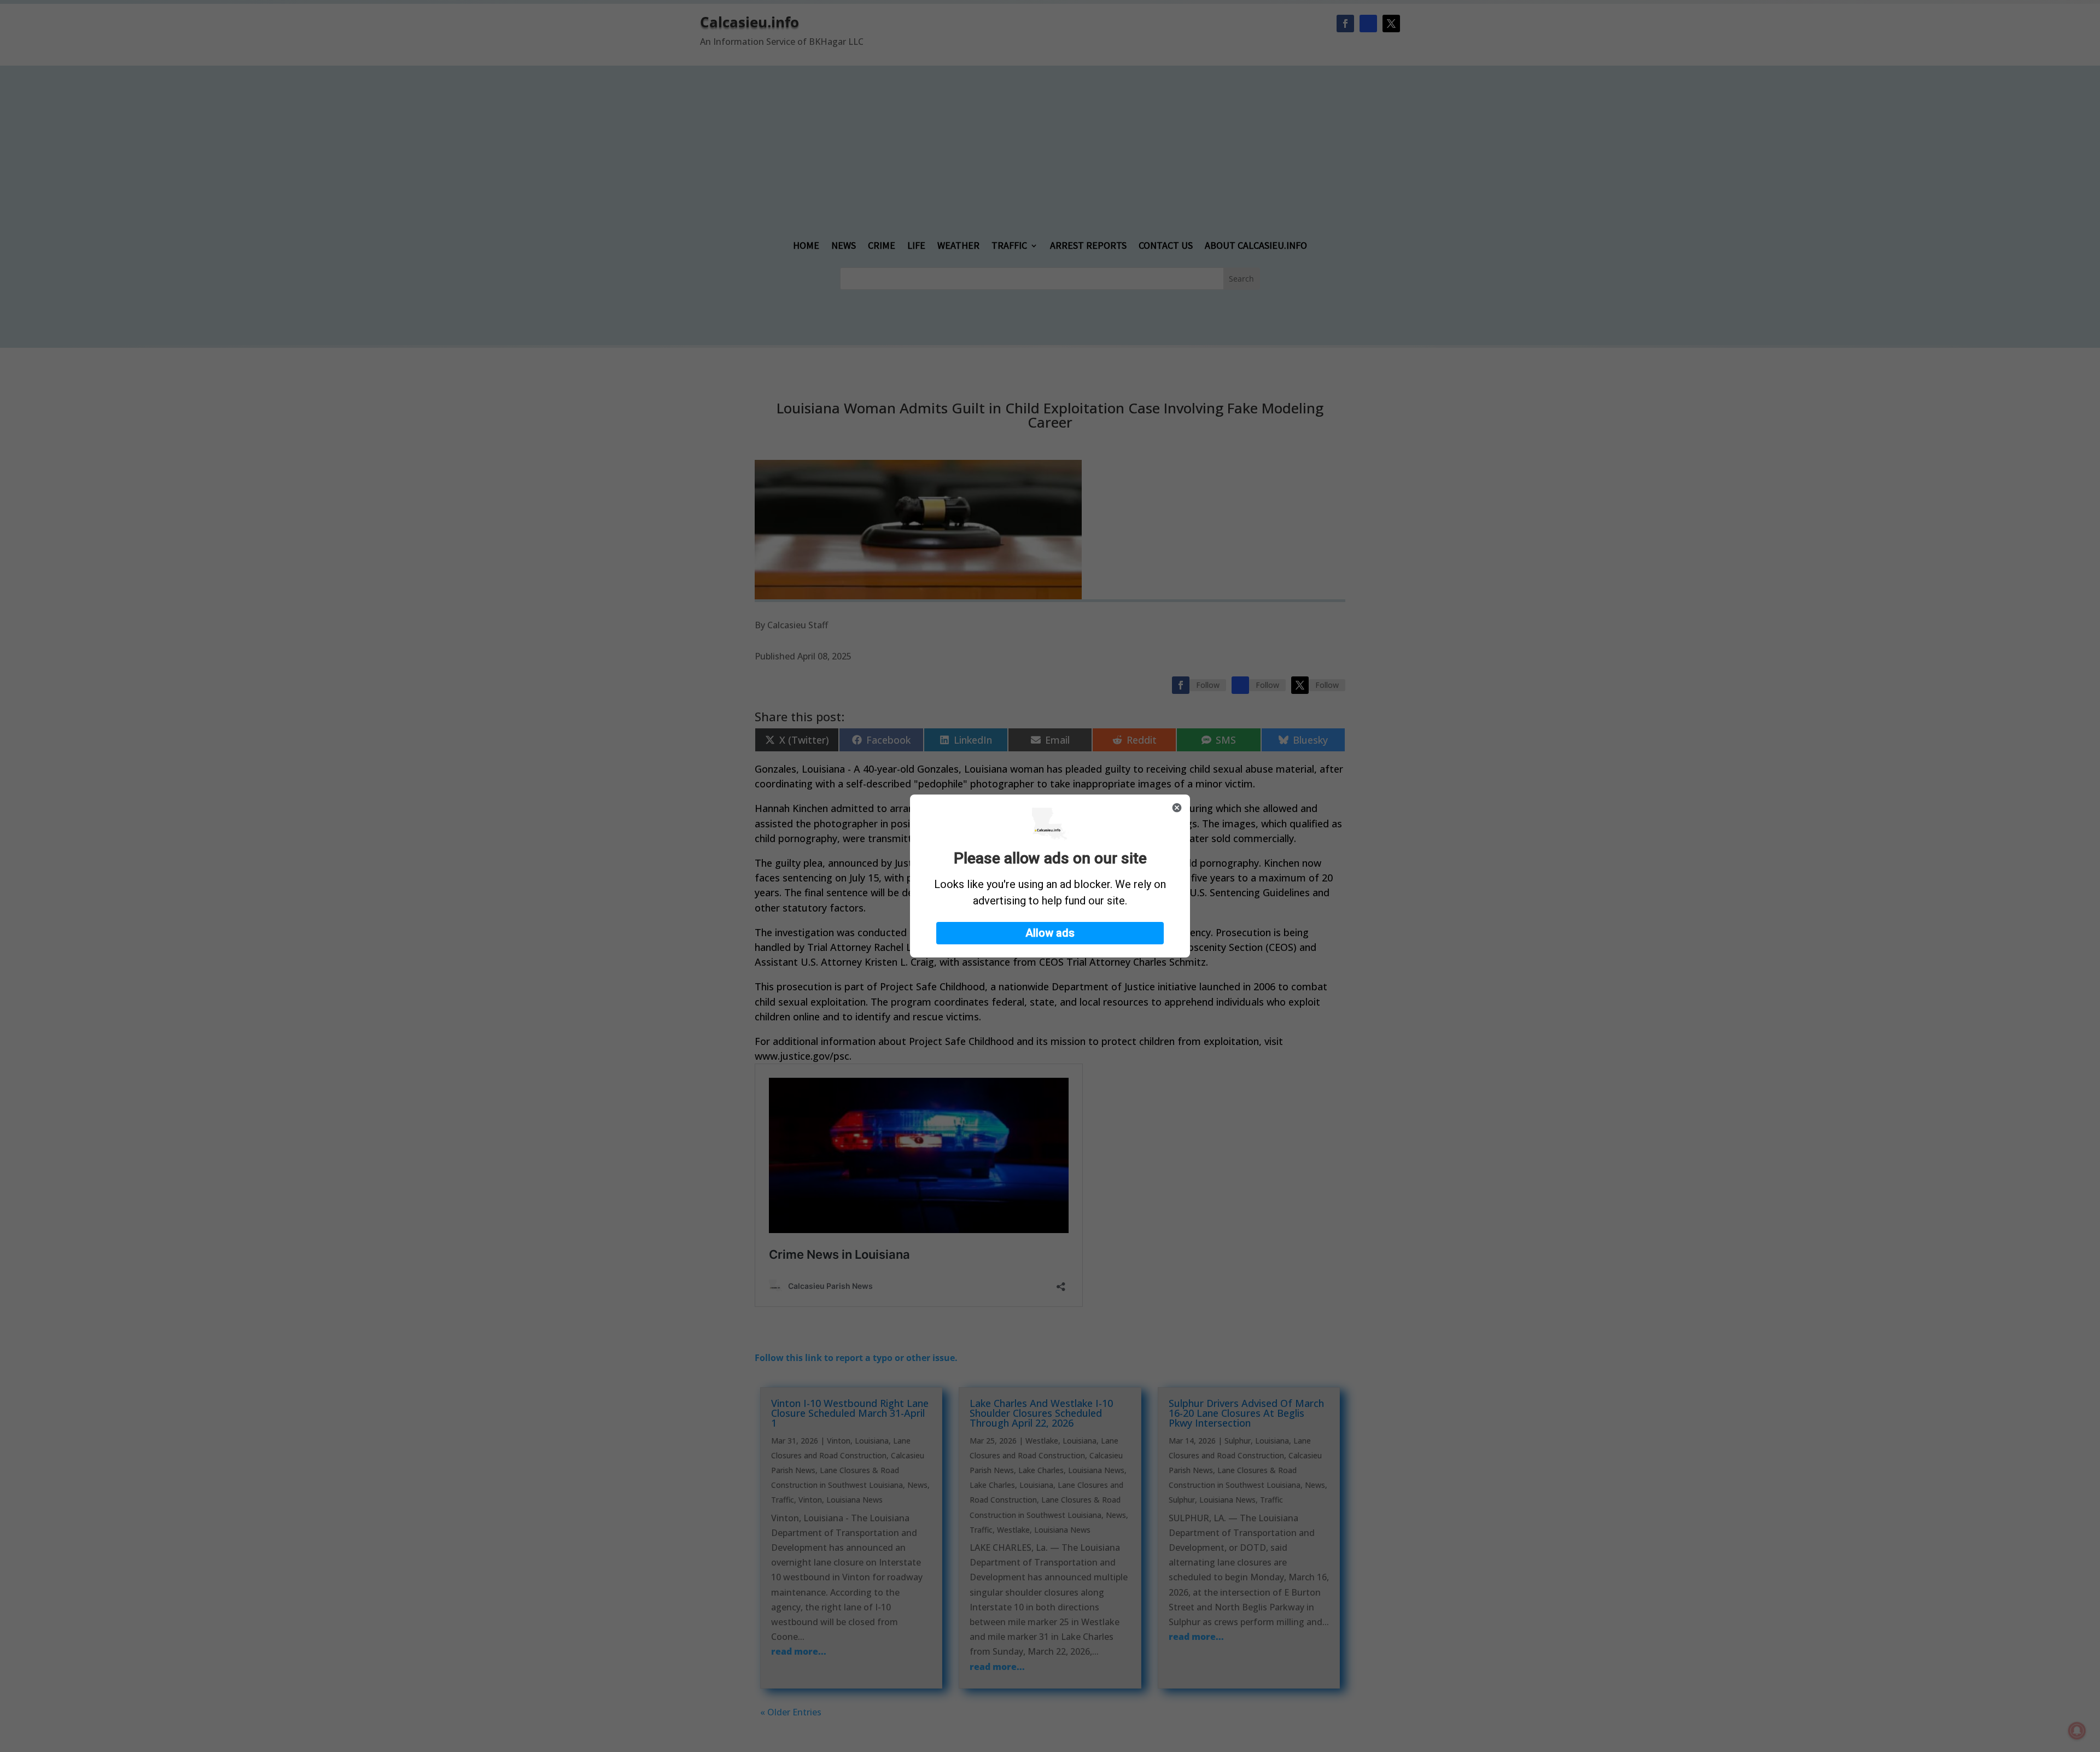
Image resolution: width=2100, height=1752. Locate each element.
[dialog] (1050, 876)
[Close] (1177, 808)
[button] (1050, 933)
